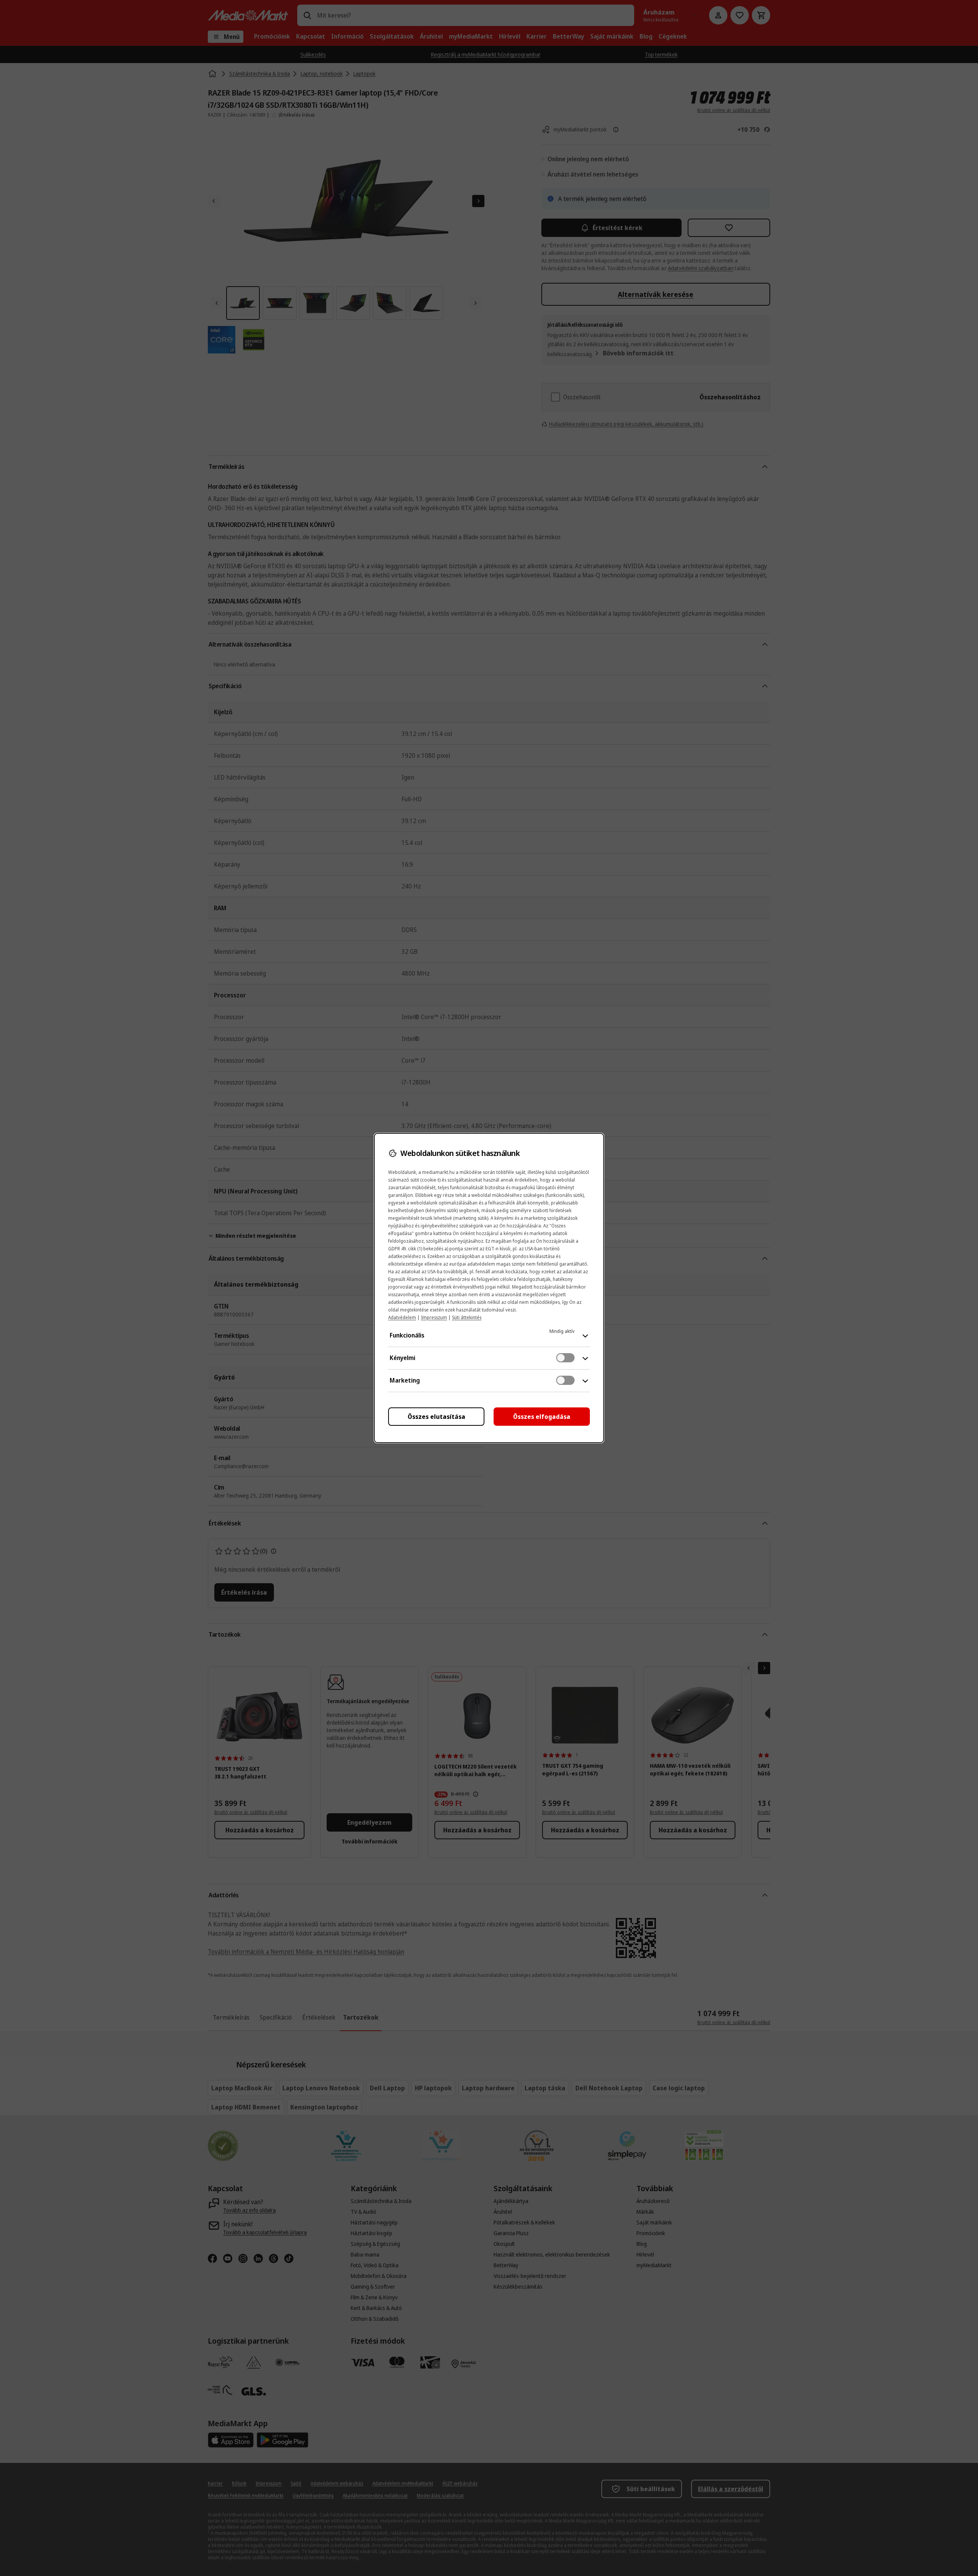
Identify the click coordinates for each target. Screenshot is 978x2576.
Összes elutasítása (436, 1417)
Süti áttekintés (467, 1317)
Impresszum (434, 1317)
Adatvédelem (402, 1317)
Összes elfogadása (542, 1417)
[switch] (565, 1358)
